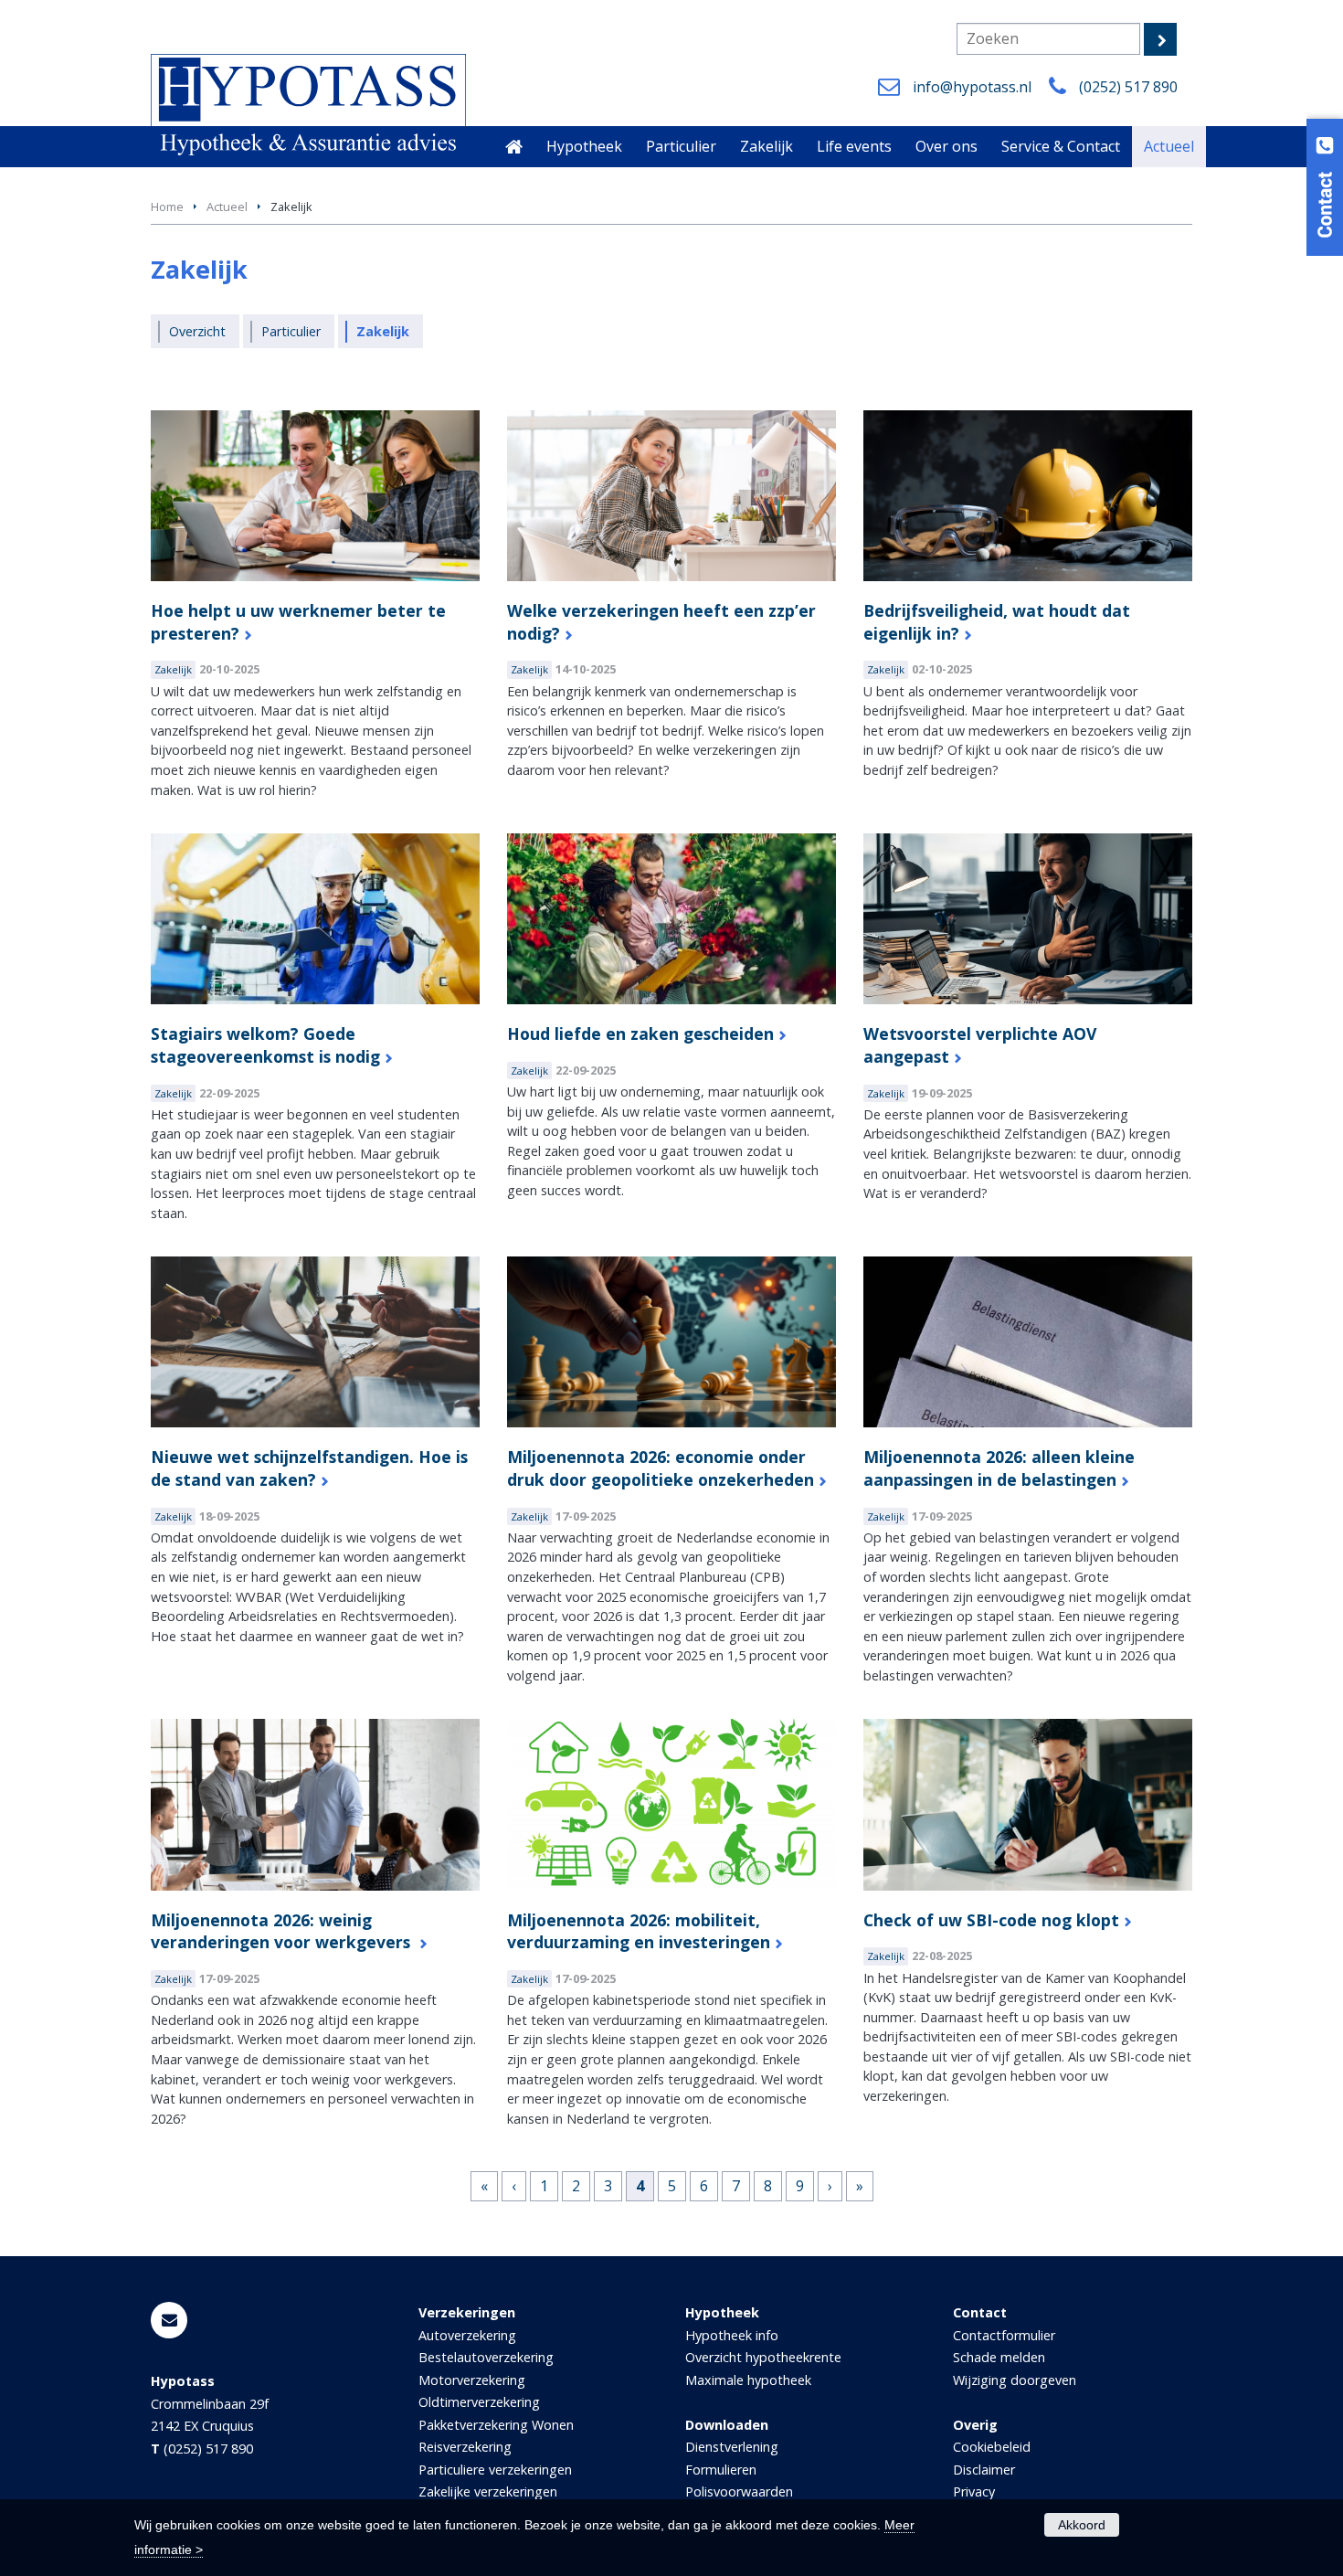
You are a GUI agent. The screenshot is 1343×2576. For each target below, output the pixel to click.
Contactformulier (1004, 2335)
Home (167, 207)
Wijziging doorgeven (1015, 2380)
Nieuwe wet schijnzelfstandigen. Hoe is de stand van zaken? (309, 1468)
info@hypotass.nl (972, 87)
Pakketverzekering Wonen (496, 2425)
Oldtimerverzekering (479, 2402)
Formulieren (721, 2470)
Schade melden (999, 2357)
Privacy (974, 2491)
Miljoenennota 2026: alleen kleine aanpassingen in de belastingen (999, 1468)
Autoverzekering (467, 2335)
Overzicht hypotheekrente (763, 2357)
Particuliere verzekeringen (495, 2470)
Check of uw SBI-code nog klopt (991, 1920)
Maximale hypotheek (748, 2380)
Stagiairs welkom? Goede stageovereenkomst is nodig (265, 1045)
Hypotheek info (732, 2335)
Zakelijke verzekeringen (488, 2491)
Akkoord (1082, 2525)
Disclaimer (984, 2470)
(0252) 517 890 (1128, 87)
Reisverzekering (465, 2447)
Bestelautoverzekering (486, 2357)
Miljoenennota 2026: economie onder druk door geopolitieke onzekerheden (661, 1468)
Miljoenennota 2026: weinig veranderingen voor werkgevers (283, 1931)
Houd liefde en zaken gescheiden (640, 1034)
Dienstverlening (732, 2447)
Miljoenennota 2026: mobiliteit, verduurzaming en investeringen (639, 1931)
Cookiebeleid (992, 2447)
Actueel (227, 207)
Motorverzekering (472, 2380)
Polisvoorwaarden (739, 2491)
